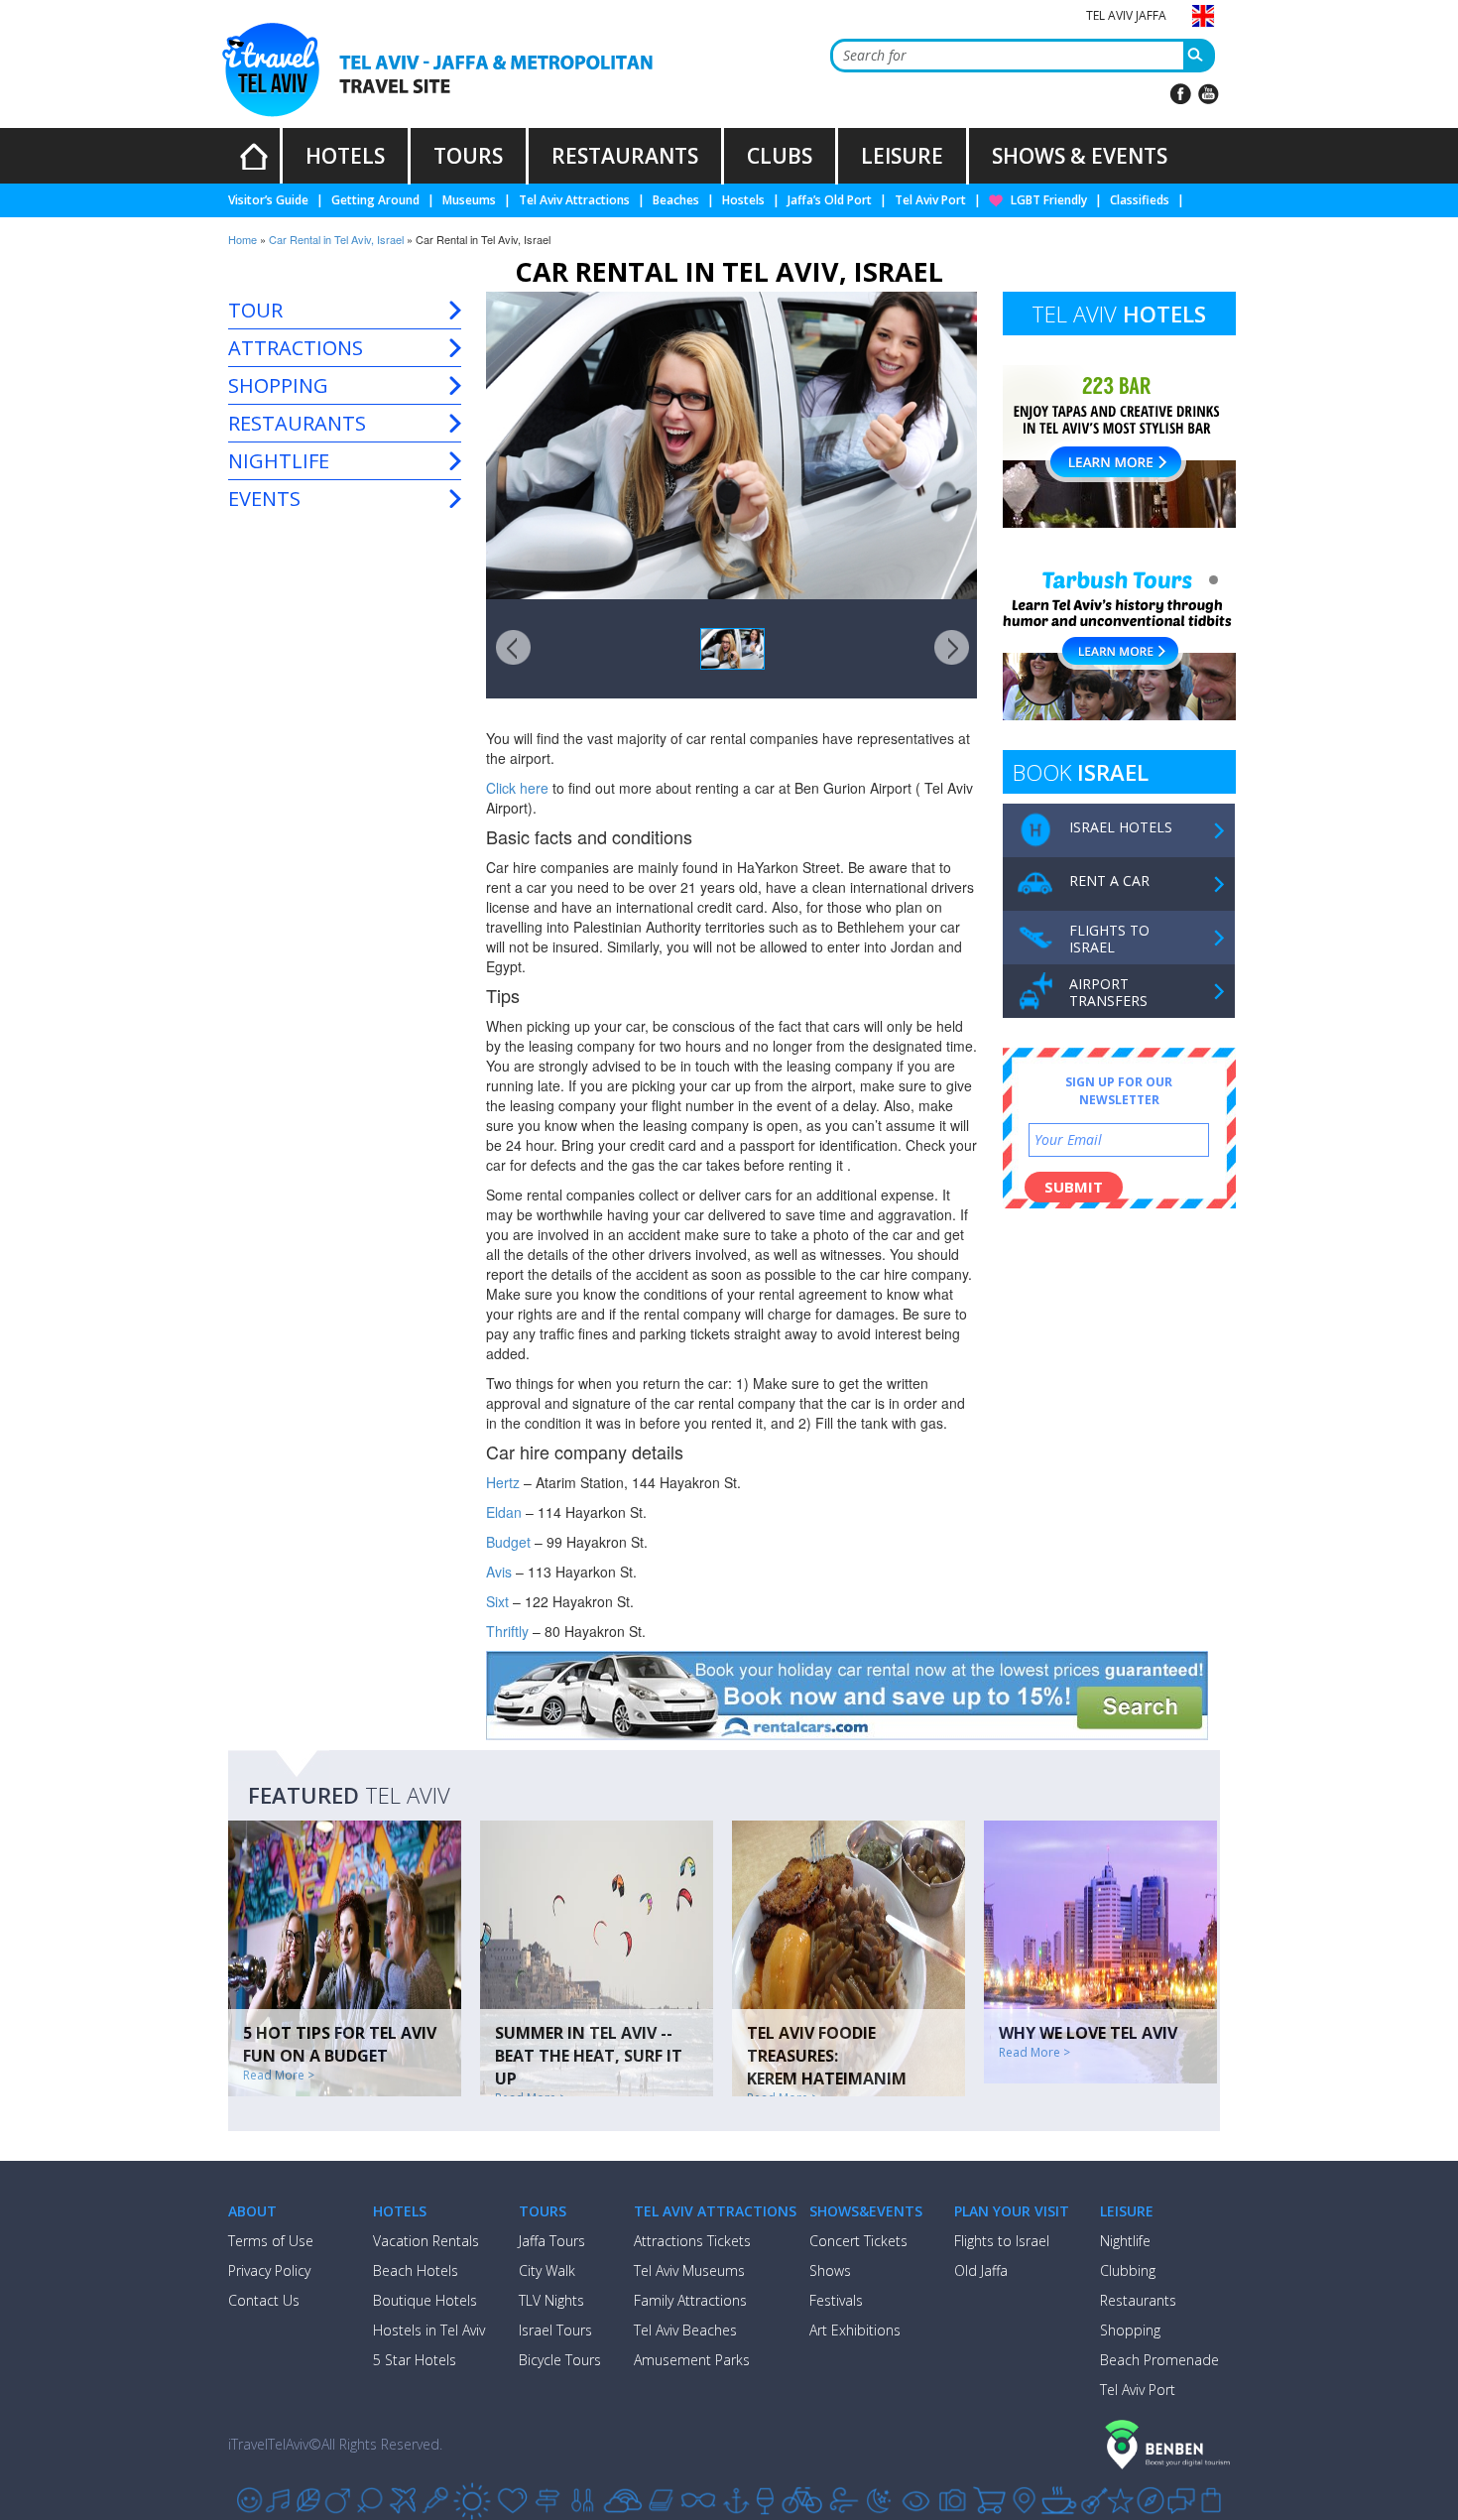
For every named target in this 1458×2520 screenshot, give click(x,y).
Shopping (278, 385)
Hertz (503, 1482)
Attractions (296, 348)
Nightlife (279, 461)
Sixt (499, 1601)
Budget (510, 1542)
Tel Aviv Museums (689, 2270)
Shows (830, 2270)
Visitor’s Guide (268, 200)
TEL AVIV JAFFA (1126, 15)
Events (264, 499)
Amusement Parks (692, 2360)
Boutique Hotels (425, 2300)
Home (243, 239)
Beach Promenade (1159, 2360)
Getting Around (375, 200)
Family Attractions (690, 2300)
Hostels (743, 200)
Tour (255, 310)
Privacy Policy (269, 2270)
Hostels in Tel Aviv (429, 2330)
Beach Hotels (416, 2270)
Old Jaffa (981, 2270)
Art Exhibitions (855, 2330)
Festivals (836, 2300)
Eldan (504, 1512)
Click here (517, 788)
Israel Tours (555, 2330)
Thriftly (507, 1631)
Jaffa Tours (552, 2241)
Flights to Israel (1002, 2241)
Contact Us (264, 2300)
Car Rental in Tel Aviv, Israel (336, 239)
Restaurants (297, 423)
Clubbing (1128, 2270)
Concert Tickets (858, 2241)
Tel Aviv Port (930, 200)
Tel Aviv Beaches (685, 2330)
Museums (469, 200)
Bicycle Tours (560, 2360)
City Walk (547, 2270)
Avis (499, 1572)
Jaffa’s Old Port (830, 200)
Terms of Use (271, 2241)
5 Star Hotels (415, 2360)
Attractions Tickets (692, 2241)
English (1204, 15)
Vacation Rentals (426, 2241)
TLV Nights (551, 2300)
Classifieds (1140, 200)
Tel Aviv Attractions (574, 200)
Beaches (676, 200)
